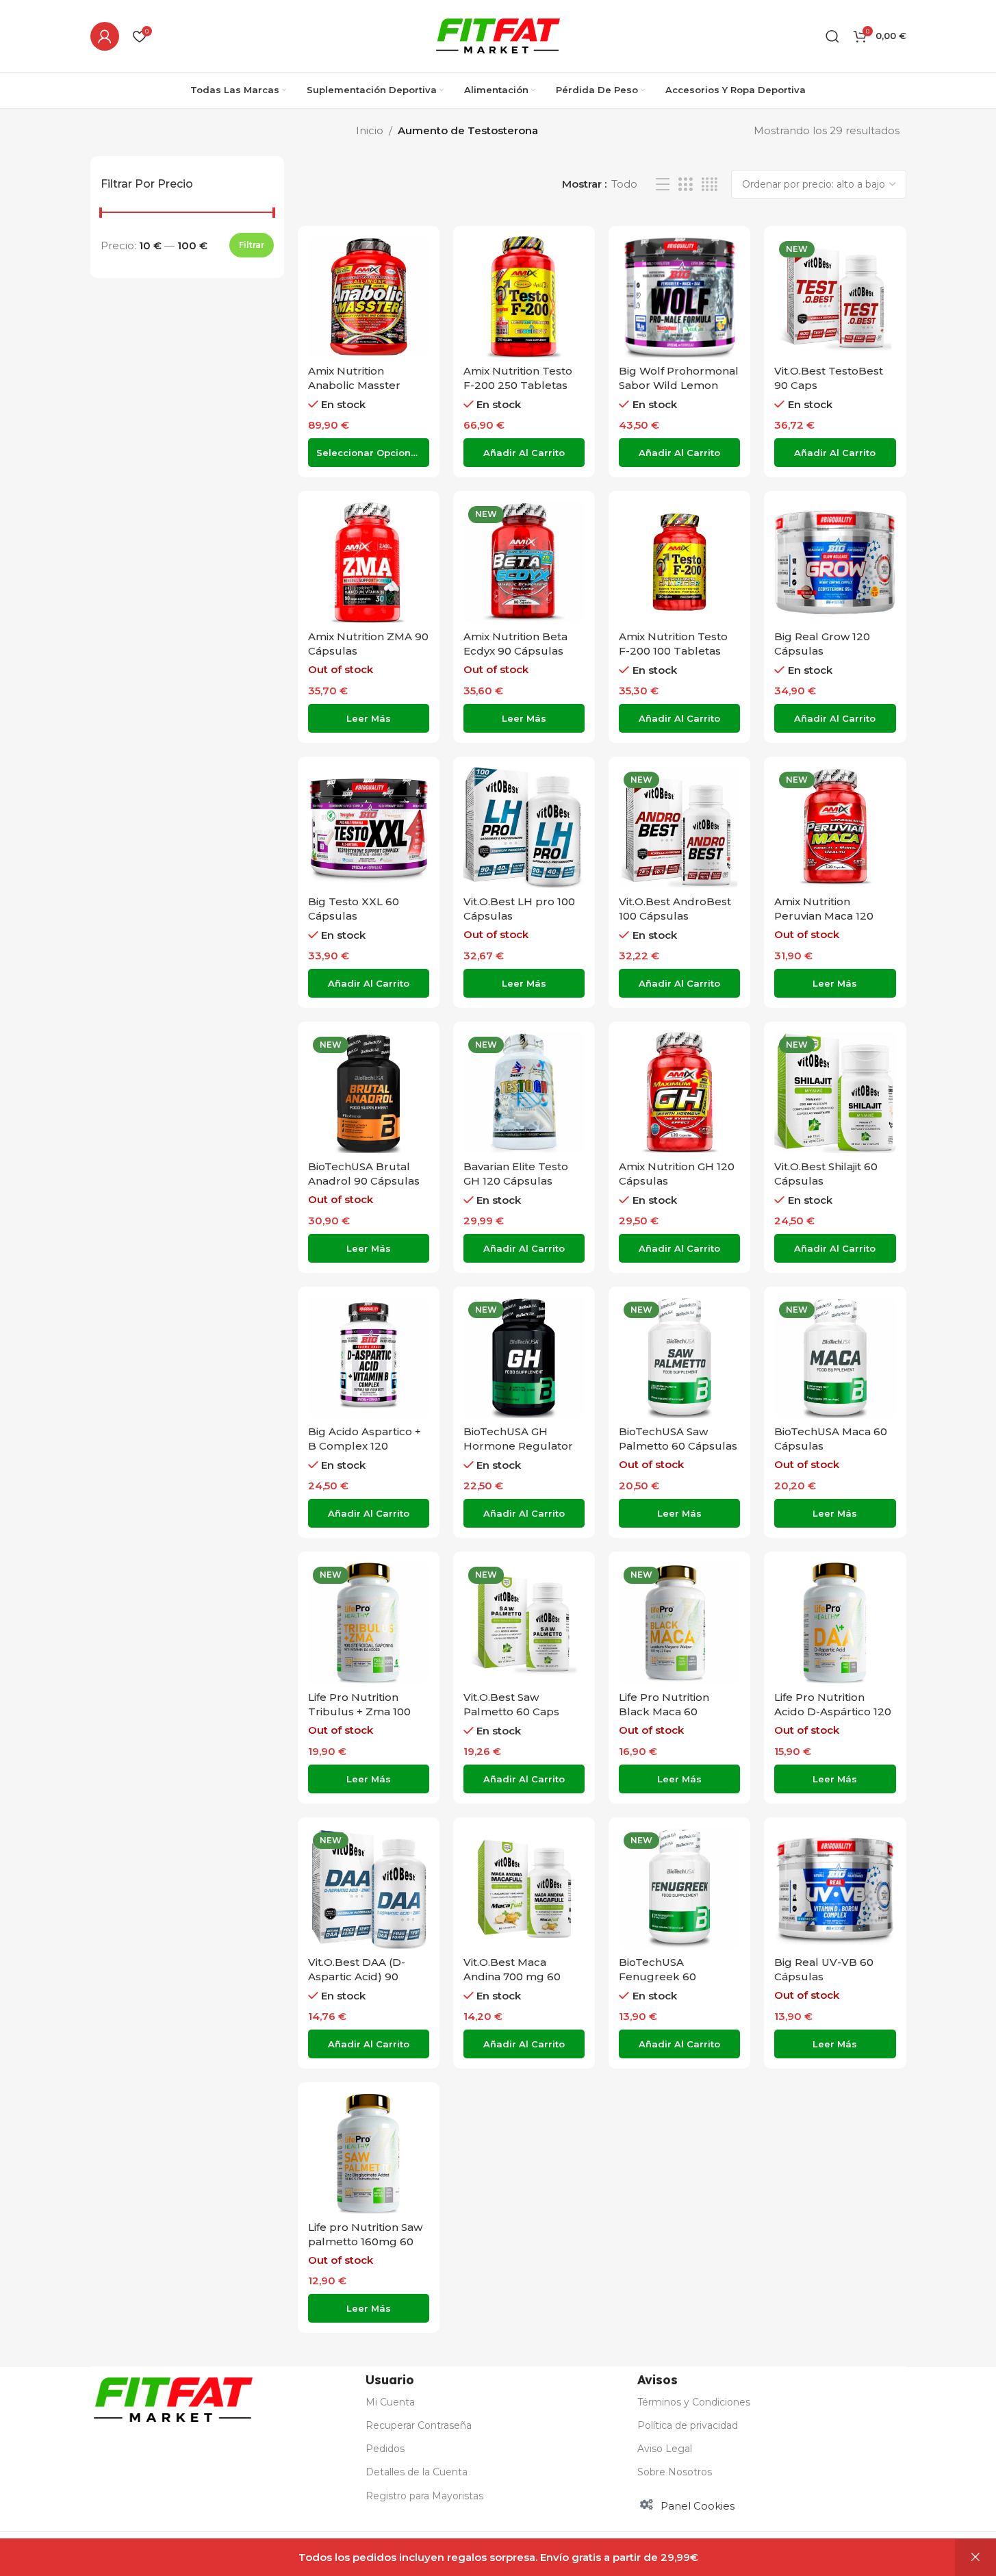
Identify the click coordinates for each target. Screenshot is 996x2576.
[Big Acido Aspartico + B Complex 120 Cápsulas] (369, 1358)
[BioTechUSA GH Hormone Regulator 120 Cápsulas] (524, 1358)
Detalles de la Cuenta (417, 2472)
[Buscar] (832, 36)
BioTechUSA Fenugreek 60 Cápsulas (657, 1977)
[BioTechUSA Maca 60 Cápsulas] (835, 1358)
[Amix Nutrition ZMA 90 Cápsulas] (369, 562)
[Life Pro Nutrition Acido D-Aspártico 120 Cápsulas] (835, 1622)
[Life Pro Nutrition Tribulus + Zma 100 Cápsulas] (369, 1622)
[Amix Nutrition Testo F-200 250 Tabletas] (524, 297)
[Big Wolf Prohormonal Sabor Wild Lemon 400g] (679, 297)
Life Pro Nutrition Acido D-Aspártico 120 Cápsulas (833, 1712)
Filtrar (252, 245)
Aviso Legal (665, 2449)
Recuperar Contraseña (419, 2425)
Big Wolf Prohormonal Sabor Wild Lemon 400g (679, 385)
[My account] (105, 36)
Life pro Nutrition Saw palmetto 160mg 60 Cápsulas (365, 2242)
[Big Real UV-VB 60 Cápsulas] (835, 1888)
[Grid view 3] (685, 185)
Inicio (370, 130)
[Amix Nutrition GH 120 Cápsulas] (679, 1093)
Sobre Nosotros (675, 2472)
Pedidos (385, 2449)
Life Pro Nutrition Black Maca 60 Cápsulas (664, 1712)
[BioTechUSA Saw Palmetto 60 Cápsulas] (679, 1358)
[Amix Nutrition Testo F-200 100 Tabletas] (679, 562)
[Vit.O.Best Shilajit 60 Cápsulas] (835, 1093)
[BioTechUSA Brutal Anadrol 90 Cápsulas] (369, 1093)
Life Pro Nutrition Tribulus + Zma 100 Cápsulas (359, 1712)
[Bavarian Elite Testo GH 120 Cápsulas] (524, 1093)
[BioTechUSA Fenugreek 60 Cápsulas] (679, 1888)
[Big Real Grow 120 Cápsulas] (835, 562)
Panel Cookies (698, 2506)
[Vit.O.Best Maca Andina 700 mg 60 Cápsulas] (524, 1888)
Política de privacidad (688, 2425)
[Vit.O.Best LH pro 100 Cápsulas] (524, 828)
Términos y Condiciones (694, 2402)
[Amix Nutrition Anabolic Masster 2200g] (369, 297)
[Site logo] (498, 35)
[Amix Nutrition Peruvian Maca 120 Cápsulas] (835, 828)
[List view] (663, 185)
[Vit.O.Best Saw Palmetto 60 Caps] (524, 1622)
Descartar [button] (975, 2558)
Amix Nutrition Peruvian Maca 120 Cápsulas (824, 916)
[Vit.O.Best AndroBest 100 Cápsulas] (679, 828)
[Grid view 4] (710, 185)
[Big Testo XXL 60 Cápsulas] (369, 828)
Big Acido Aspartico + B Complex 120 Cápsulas (365, 1446)
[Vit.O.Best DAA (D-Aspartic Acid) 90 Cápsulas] (369, 1888)
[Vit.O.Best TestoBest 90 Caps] (835, 297)
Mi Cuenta (390, 2402)
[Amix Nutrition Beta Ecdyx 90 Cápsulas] (524, 562)
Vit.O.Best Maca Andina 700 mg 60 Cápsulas (512, 1977)
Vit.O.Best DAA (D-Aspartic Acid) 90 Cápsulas (357, 1977)
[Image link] (173, 2398)
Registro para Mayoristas (424, 2496)
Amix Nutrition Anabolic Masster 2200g (354, 385)
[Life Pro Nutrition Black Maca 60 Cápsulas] (679, 1622)
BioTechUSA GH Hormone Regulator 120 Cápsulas (518, 1446)
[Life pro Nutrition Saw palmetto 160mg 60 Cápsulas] (369, 2153)
